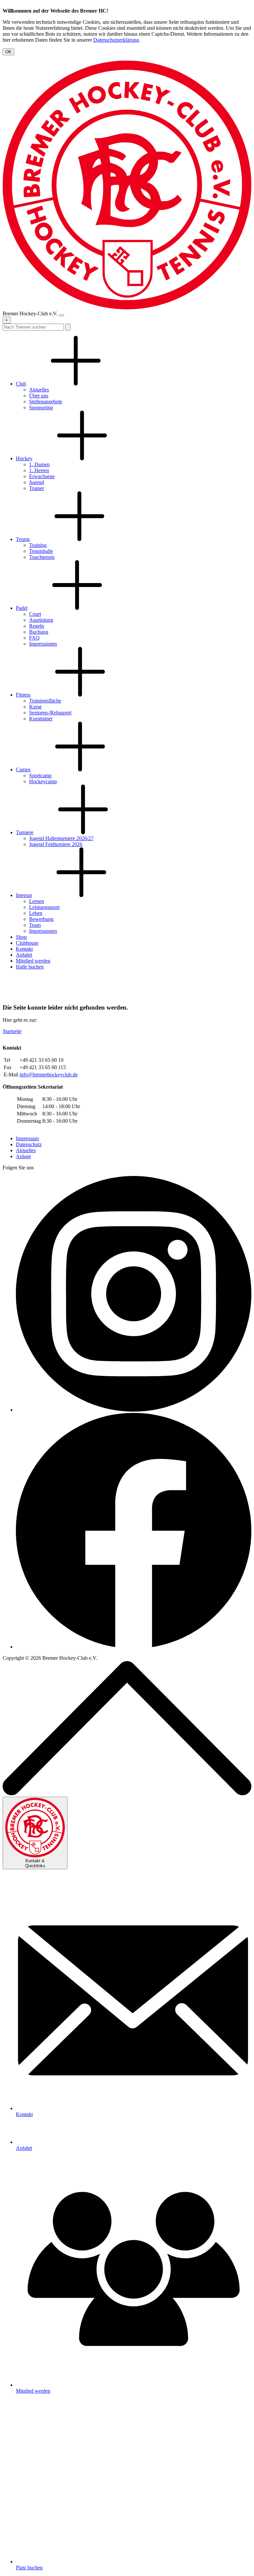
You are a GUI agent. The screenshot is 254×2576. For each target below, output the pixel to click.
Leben (36, 913)
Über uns (39, 396)
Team (35, 925)
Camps (23, 769)
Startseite (12, 1031)
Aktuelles (39, 390)
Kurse (35, 707)
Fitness (23, 695)
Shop (21, 937)
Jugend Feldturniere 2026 (56, 844)
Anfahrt (24, 955)
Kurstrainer (41, 719)
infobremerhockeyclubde (49, 1075)
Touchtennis (42, 557)
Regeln (37, 626)
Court (35, 614)
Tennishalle (41, 551)
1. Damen (39, 464)
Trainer (37, 488)
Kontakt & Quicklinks (35, 1863)
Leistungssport (44, 907)
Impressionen (43, 644)
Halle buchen (30, 967)
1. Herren (39, 470)
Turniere (25, 832)
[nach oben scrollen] (127, 1794)
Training (38, 545)
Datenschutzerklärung (116, 40)
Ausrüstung (41, 620)
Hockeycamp (43, 781)
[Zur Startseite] (127, 308)
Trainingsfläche (45, 701)
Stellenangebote (46, 402)
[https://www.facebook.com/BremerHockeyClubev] (134, 1647)
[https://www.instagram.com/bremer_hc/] (134, 1410)
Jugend (37, 482)
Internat (24, 895)
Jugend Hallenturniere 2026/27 (61, 838)
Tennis (23, 539)
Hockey (24, 458)
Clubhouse (27, 943)
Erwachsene (42, 476)
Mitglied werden (33, 961)
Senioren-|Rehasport (50, 713)
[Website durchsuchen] (68, 327)
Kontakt (24, 949)
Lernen (37, 901)
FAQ (34, 638)
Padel (22, 608)
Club (21, 384)
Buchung (39, 632)
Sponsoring (41, 407)
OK (8, 52)
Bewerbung (41, 919)
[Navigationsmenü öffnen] (62, 315)
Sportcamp (40, 775)
